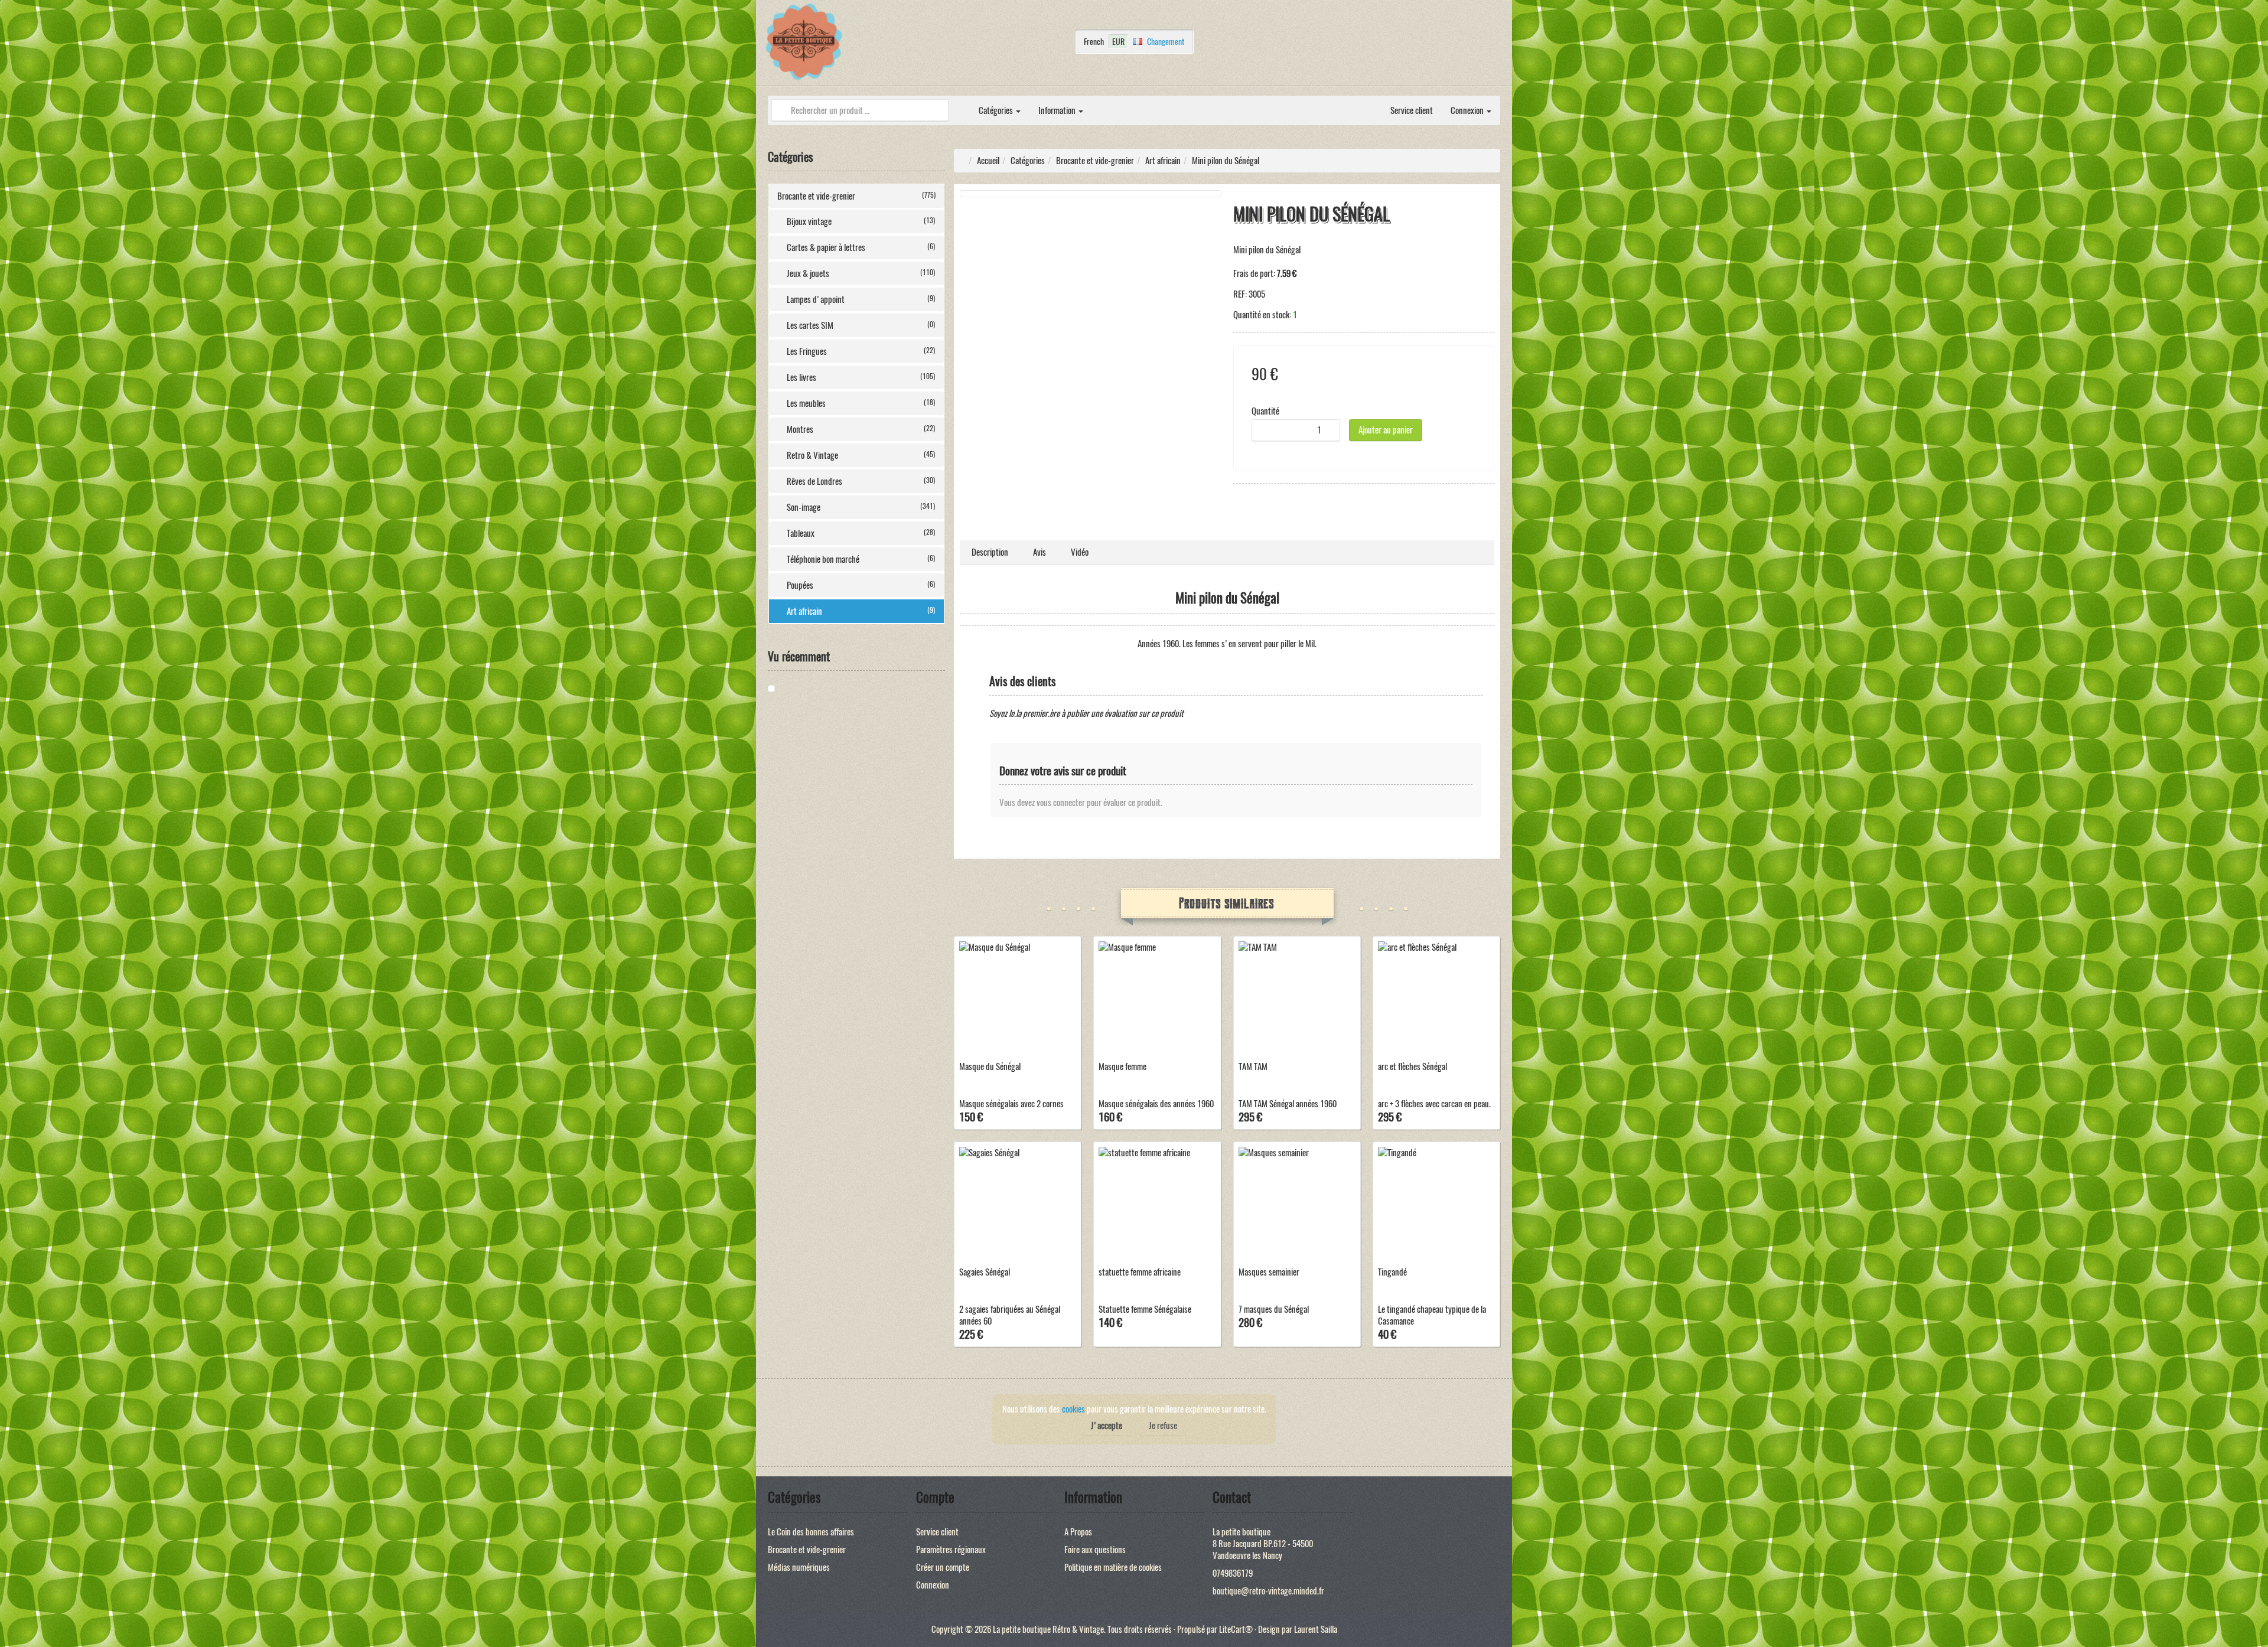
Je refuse (1163, 1426)
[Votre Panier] (1497, 45)
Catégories (997, 110)
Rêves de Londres (861, 481)
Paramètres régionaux (951, 1550)
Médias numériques (799, 1567)
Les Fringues (861, 351)
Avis (1039, 552)
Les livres (861, 377)
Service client (1412, 110)
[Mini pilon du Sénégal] (812, 689)
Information (1058, 110)
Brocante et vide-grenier (856, 196)
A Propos (1078, 1532)
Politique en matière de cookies (1113, 1567)
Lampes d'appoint (861, 299)
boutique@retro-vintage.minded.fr (1268, 1591)
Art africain (861, 611)
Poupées (861, 585)
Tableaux (861, 533)
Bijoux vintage (861, 221)
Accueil (988, 161)
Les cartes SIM (861, 325)
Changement (1166, 41)
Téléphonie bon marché (861, 559)
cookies (1073, 1409)
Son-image (861, 507)
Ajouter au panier (1386, 430)
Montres (861, 429)
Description (990, 552)
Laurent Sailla (1316, 1629)
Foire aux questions (1095, 1550)
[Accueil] (961, 105)
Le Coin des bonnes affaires (811, 1532)
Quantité (1265, 411)
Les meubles (861, 403)
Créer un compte (943, 1567)
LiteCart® (1236, 1629)
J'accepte (1107, 1426)
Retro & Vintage (861, 455)
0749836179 (1233, 1573)
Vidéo (1080, 552)
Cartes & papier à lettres (861, 247)
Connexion (1468, 110)
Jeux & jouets (861, 273)
